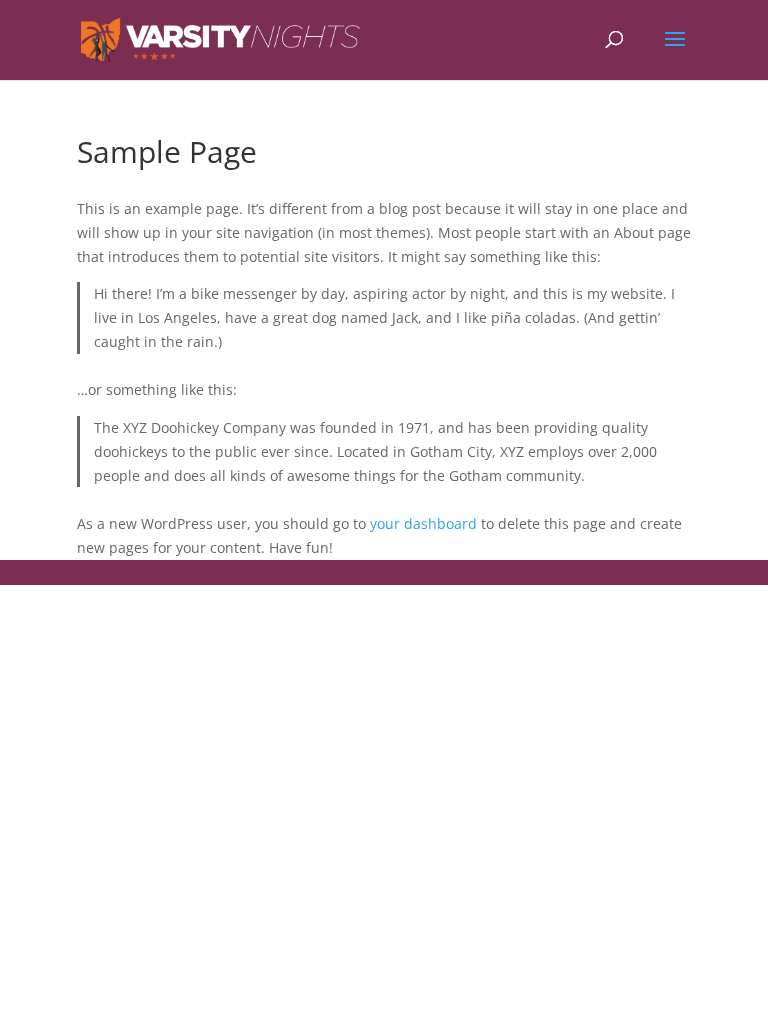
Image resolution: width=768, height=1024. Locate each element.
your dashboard (423, 523)
